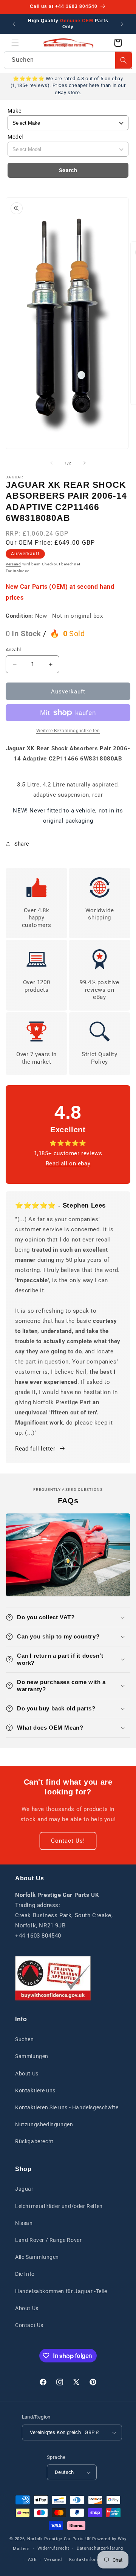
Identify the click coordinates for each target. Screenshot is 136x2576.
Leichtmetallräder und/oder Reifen (59, 2206)
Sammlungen (32, 2056)
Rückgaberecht (34, 2141)
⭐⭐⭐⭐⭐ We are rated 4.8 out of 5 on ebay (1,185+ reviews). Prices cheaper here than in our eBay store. (68, 85)
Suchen (25, 2039)
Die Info (25, 2274)
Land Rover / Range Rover (48, 2240)
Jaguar (24, 2189)
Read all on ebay (68, 1164)
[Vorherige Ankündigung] (14, 24)
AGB (32, 2560)
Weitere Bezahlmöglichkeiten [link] (68, 731)
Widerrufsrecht (53, 2548)
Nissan (24, 2223)
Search (68, 170)
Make (14, 111)
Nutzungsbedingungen (44, 2124)
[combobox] (68, 60)
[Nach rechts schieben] (85, 463)
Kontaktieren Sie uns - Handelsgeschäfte (67, 2107)
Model (15, 137)
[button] (15, 43)
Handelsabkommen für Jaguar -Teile (61, 2291)
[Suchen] (124, 60)
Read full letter (35, 1449)
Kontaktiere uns (35, 2090)
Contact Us (29, 2325)
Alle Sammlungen (37, 2257)
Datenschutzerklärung (100, 2548)
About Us (27, 2074)
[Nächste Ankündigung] (122, 24)
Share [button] (22, 844)
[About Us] (53, 1978)
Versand (13, 564)
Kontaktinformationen (92, 2560)
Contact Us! (68, 1841)
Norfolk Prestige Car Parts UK (59, 2539)
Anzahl (13, 650)
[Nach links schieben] (51, 463)
